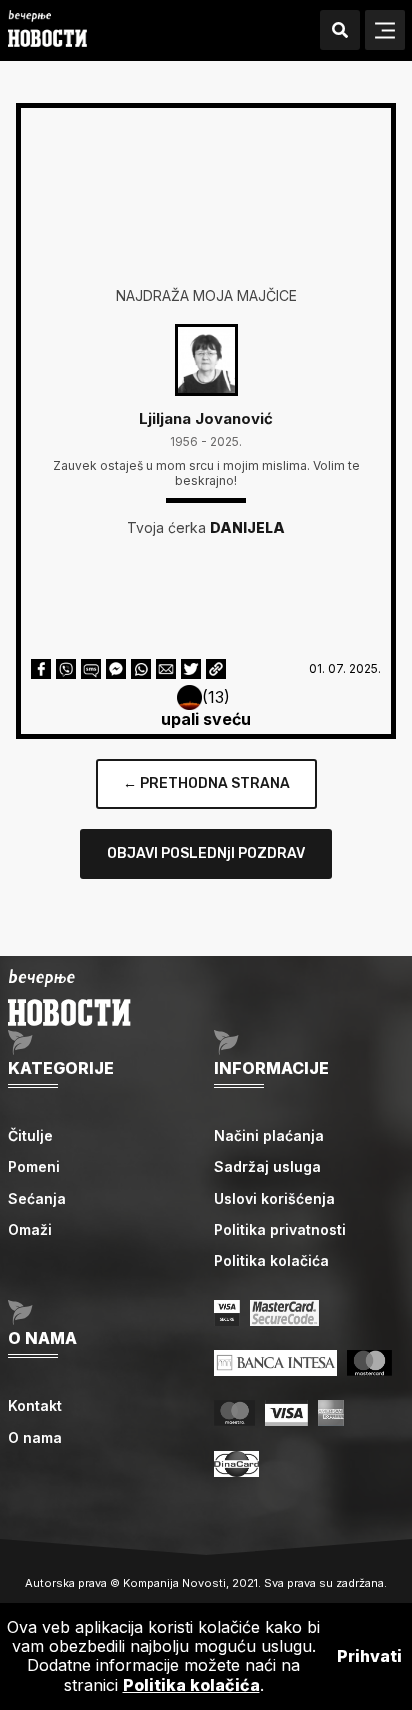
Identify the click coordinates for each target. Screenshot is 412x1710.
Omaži (30, 1229)
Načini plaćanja (269, 1135)
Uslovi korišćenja (274, 1198)
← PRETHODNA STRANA (206, 783)
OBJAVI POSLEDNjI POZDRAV (206, 853)
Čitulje (30, 1135)
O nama (35, 1437)
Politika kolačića (271, 1260)
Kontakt (35, 1405)
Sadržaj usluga (267, 1166)
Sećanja (37, 1198)
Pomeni (34, 1166)
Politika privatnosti (280, 1229)
